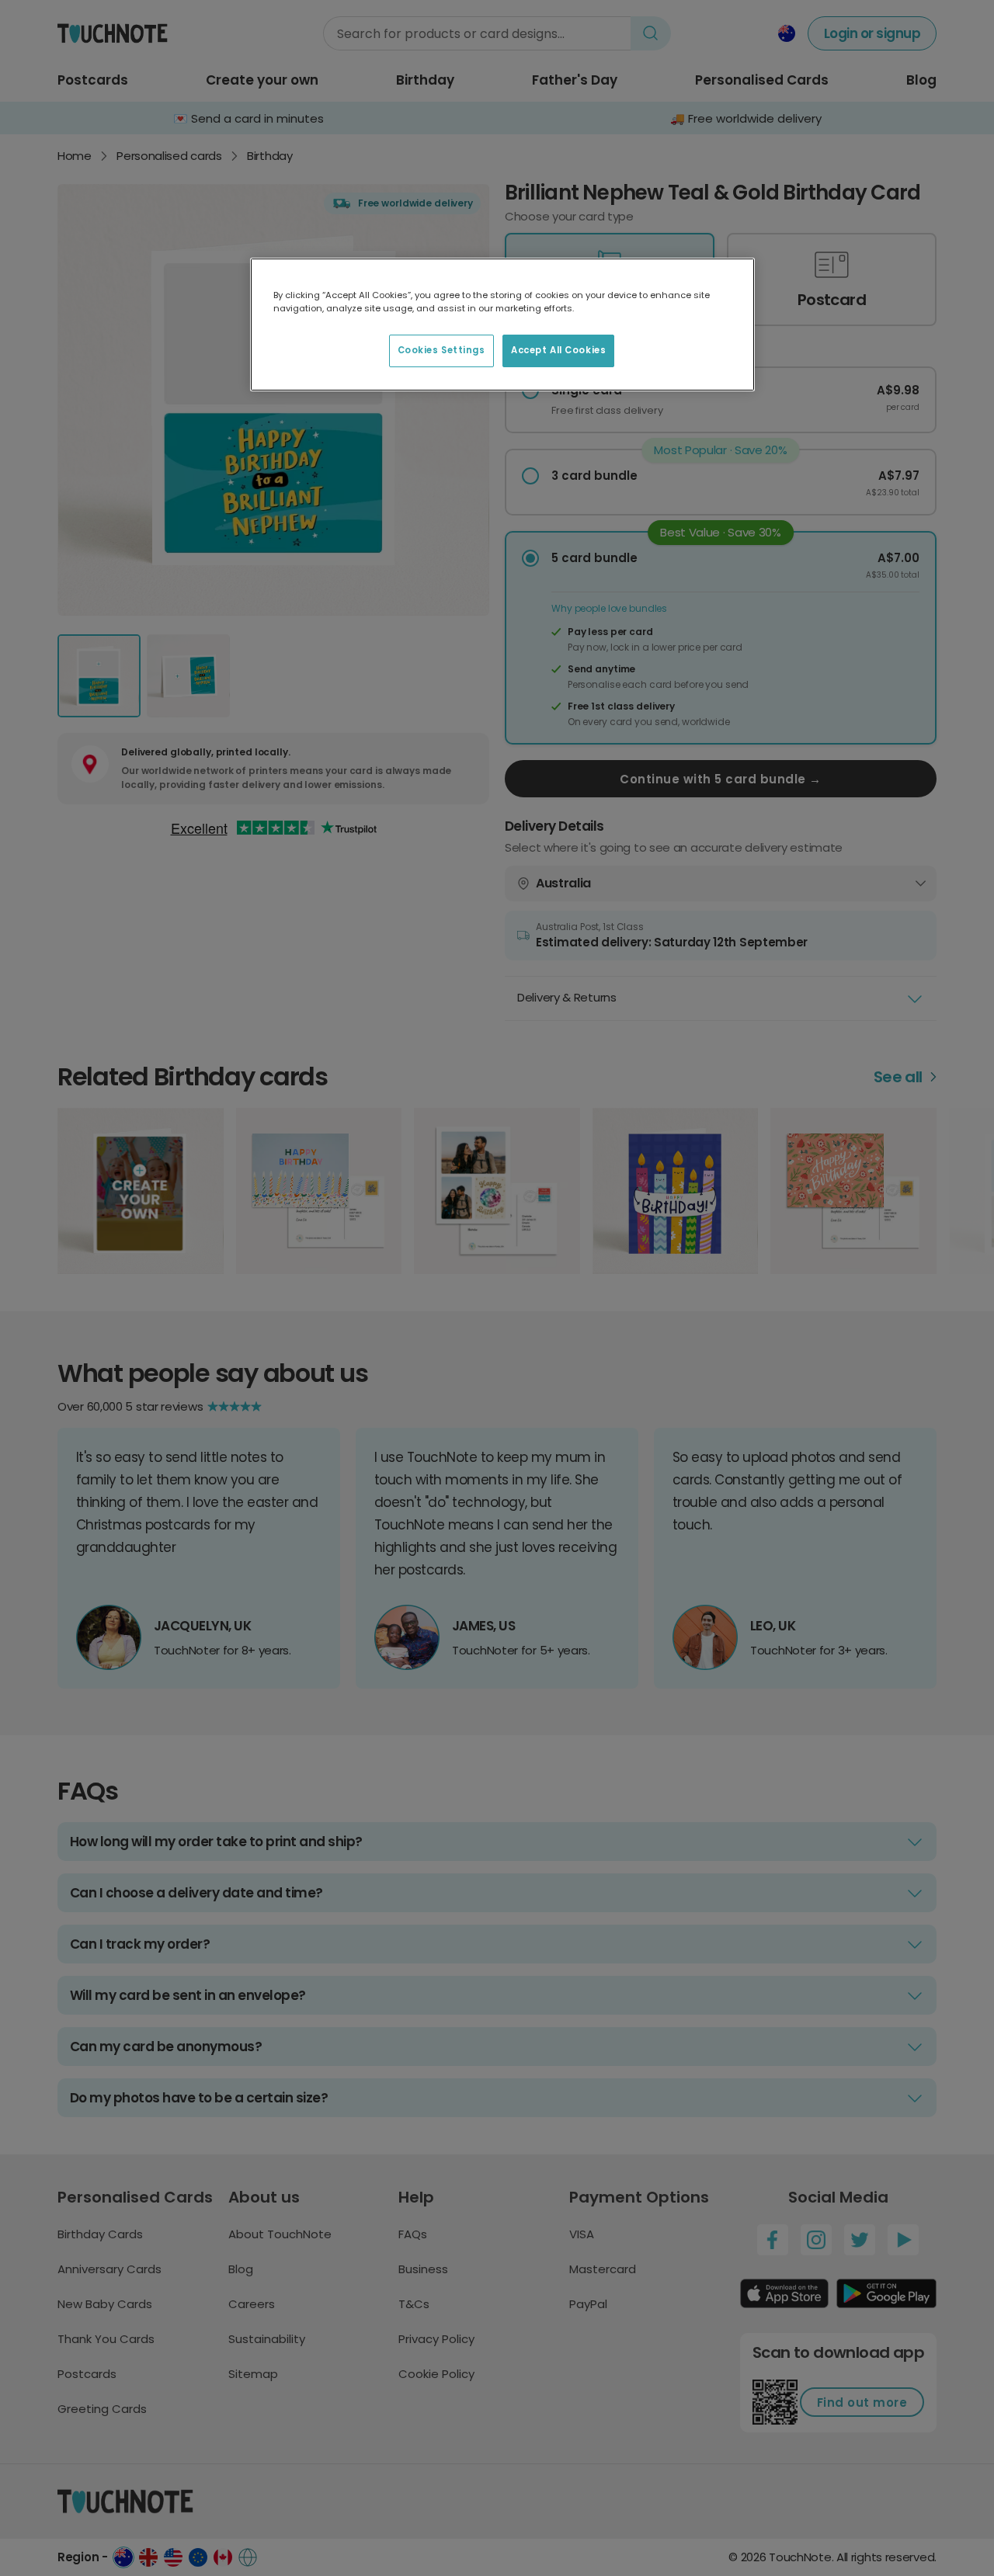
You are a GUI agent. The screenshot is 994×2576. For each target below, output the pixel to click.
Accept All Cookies (558, 350)
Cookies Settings (441, 350)
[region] (502, 325)
